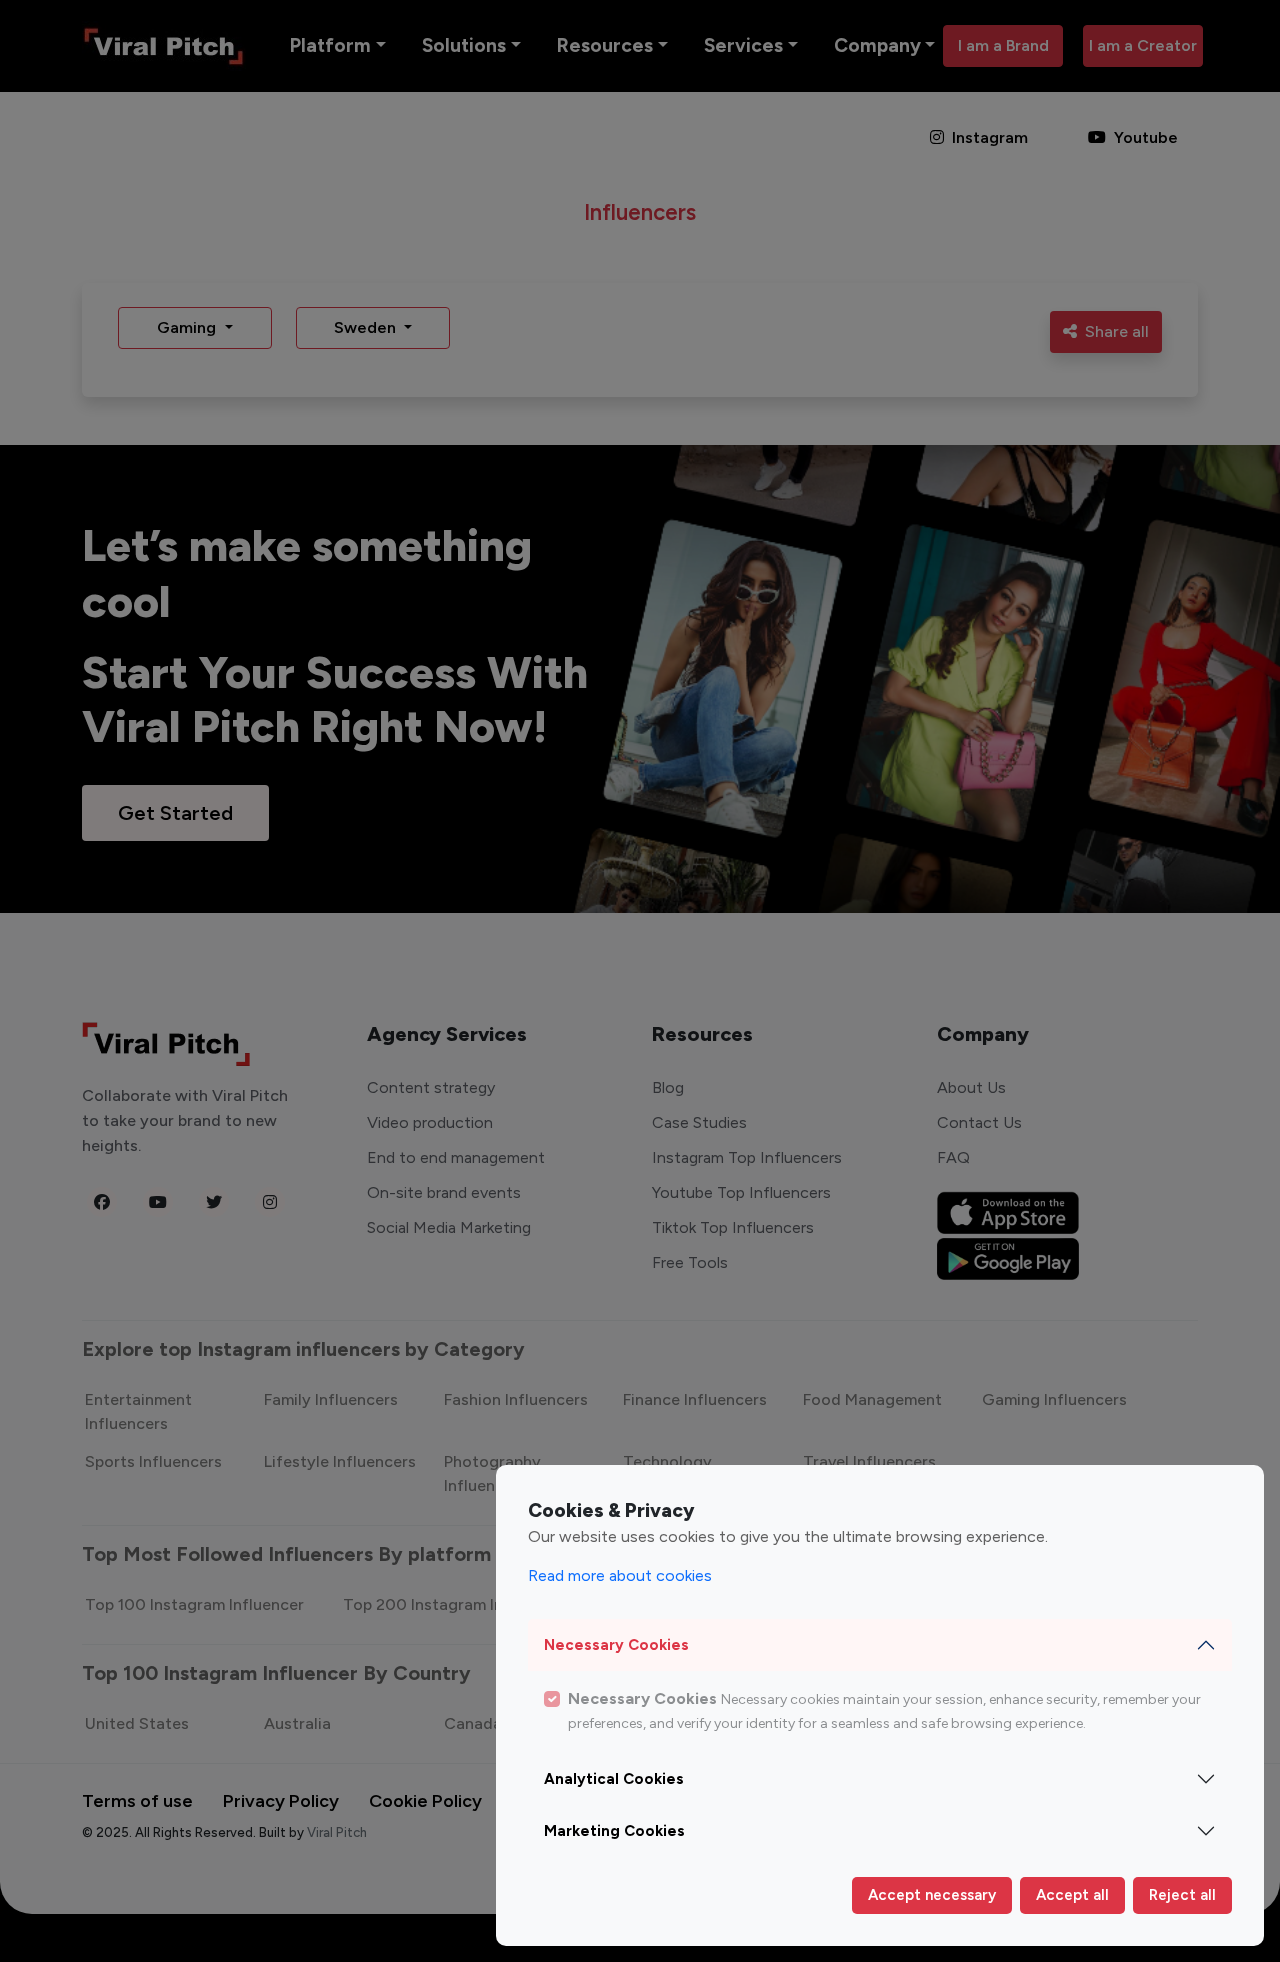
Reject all (1182, 1895)
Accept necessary (932, 1895)
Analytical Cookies (614, 1779)
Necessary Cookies (616, 1645)
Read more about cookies (620, 1575)
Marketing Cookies (614, 1831)
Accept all (1072, 1895)
